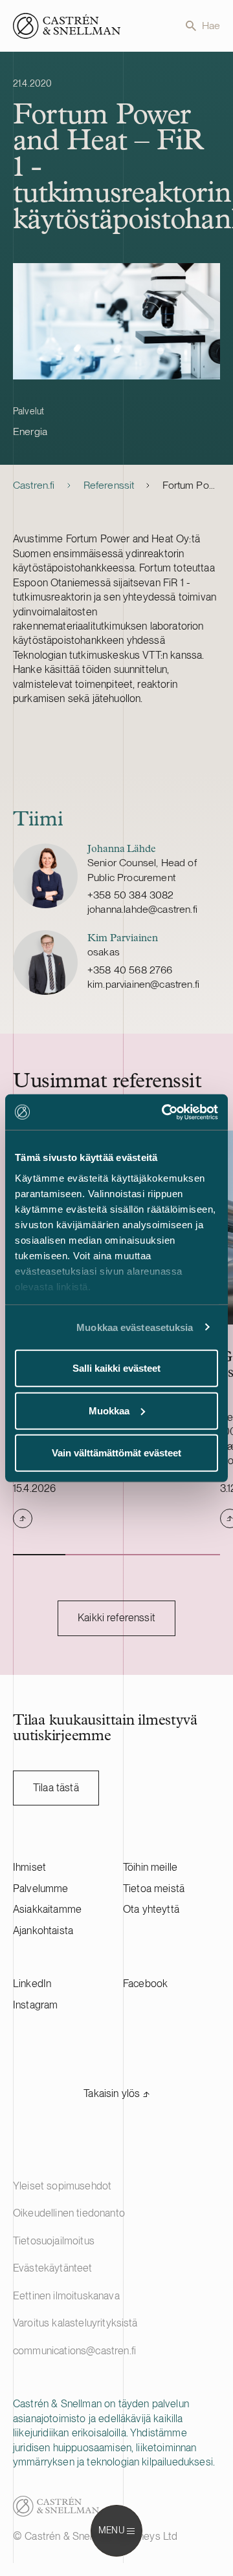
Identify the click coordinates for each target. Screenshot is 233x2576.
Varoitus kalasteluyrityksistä (75, 2323)
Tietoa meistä (154, 1889)
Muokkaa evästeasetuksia (135, 1327)
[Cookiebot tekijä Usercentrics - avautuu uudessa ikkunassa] (164, 1112)
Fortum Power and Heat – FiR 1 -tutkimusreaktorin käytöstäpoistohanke (191, 485)
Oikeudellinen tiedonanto (69, 2213)
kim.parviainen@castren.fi (143, 984)
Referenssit (109, 485)
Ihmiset (29, 1867)
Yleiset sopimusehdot (62, 2186)
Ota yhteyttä (151, 1909)
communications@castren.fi (74, 2351)
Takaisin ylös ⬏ (116, 2093)
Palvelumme (41, 1889)
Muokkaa (109, 1410)
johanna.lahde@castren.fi (142, 909)
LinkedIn (32, 1984)
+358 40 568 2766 (130, 970)
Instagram (35, 2005)
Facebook (145, 1984)
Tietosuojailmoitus (54, 2241)
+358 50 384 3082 (131, 895)
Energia (30, 431)
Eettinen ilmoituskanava (66, 2296)
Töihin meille (150, 1867)
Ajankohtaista (43, 1931)
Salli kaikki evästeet (116, 1368)
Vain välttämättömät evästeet (116, 1453)
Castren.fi (34, 485)
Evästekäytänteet (53, 2268)
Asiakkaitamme (47, 1909)
